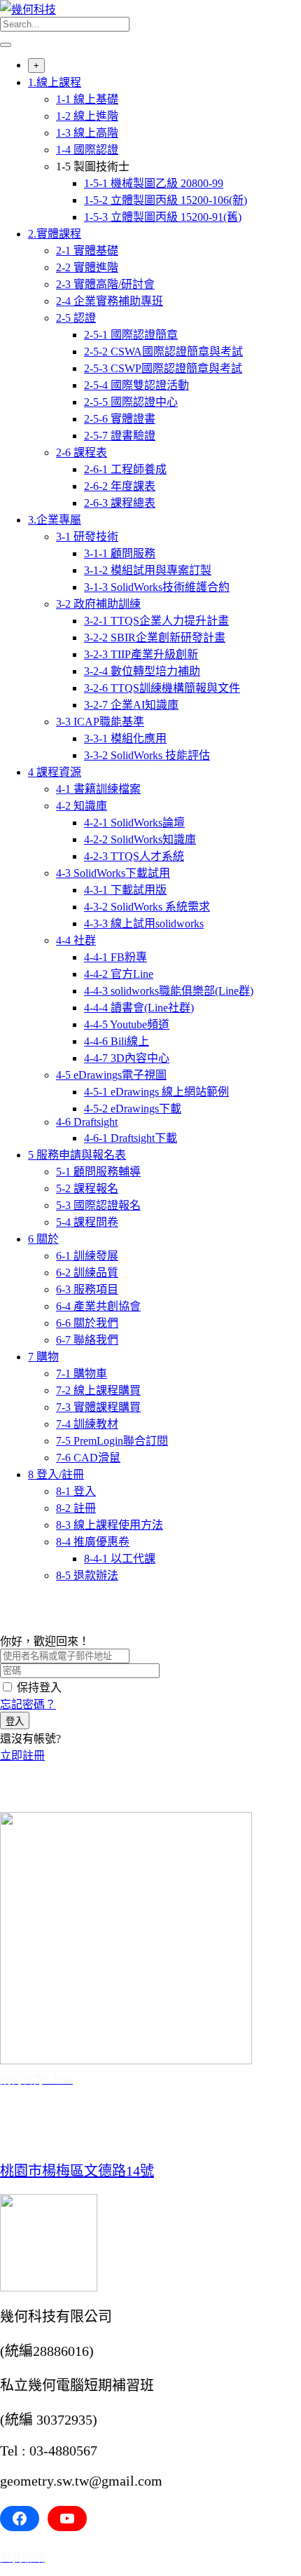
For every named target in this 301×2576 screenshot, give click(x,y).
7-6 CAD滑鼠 (88, 1458)
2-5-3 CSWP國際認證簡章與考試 (163, 368)
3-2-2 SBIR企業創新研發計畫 (155, 638)
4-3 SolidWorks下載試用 (113, 873)
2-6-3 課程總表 (120, 503)
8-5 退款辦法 (87, 1575)
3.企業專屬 (55, 520)
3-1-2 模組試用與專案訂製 (148, 570)
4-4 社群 (76, 940)
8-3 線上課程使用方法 (110, 1525)
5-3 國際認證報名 (98, 1205)
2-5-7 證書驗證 (120, 436)
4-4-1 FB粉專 (115, 957)
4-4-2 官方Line (119, 974)
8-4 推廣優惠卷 (93, 1542)
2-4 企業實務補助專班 (110, 301)
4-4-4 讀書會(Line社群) (139, 1008)
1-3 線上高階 (87, 133)
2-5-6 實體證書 (120, 419)
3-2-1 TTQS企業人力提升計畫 (156, 621)
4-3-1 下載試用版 (125, 890)
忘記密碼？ (28, 1704)
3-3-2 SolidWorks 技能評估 (147, 755)
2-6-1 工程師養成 (125, 469)
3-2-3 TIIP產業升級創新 (141, 654)
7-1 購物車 (82, 1374)
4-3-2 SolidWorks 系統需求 (147, 907)
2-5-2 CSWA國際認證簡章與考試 (163, 352)
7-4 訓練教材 (87, 1424)
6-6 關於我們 (87, 1323)
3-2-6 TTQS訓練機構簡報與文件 (162, 688)
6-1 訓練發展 (87, 1256)
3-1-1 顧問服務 (120, 553)
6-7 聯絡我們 (87, 1340)
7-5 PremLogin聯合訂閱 (112, 1441)
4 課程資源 (55, 772)
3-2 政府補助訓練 (98, 604)
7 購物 (43, 1357)
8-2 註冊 (76, 1508)
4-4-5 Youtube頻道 (127, 1024)
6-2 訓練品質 (87, 1273)
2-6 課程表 (82, 452)
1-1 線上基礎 (87, 99)
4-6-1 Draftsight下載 (131, 1138)
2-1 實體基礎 (87, 251)
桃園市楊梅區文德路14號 (77, 2171)
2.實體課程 (55, 234)
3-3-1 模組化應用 (125, 738)
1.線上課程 (55, 82)
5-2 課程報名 (87, 1188)
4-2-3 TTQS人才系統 (134, 856)
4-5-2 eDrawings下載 (133, 1109)
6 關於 (43, 1239)
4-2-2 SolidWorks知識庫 (140, 839)
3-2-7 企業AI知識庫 (131, 705)
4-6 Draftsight (87, 1122)
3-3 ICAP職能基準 (100, 722)
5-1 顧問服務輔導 (98, 1172)
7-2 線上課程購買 (98, 1390)
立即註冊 (22, 1756)
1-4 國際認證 (87, 150)
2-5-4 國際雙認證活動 (136, 385)
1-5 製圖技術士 (93, 166)
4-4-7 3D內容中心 (127, 1058)
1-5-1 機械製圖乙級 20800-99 (154, 183)
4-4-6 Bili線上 (117, 1041)
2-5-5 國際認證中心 (131, 402)
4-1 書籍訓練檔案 (98, 789)
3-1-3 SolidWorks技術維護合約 (157, 587)
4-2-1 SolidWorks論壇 (134, 823)
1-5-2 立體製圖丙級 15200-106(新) (166, 200)
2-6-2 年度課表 (120, 486)
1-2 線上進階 (87, 116)
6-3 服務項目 (87, 1289)
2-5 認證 (76, 318)
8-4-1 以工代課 (120, 1559)
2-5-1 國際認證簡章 (131, 335)
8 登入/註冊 (56, 1474)
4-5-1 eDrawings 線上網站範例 (156, 1092)
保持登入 (39, 1688)
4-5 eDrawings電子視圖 (111, 1075)
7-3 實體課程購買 (98, 1407)
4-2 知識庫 (82, 806)
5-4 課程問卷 (87, 1222)
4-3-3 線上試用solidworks (144, 924)
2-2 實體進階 (87, 267)
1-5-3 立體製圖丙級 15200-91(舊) (163, 217)
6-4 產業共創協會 (98, 1306)
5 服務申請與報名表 (77, 1155)
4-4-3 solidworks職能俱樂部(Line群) (169, 991)
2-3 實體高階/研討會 (105, 284)
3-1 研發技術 (87, 537)
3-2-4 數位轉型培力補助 (142, 671)
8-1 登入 (76, 1491)
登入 (15, 1721)
